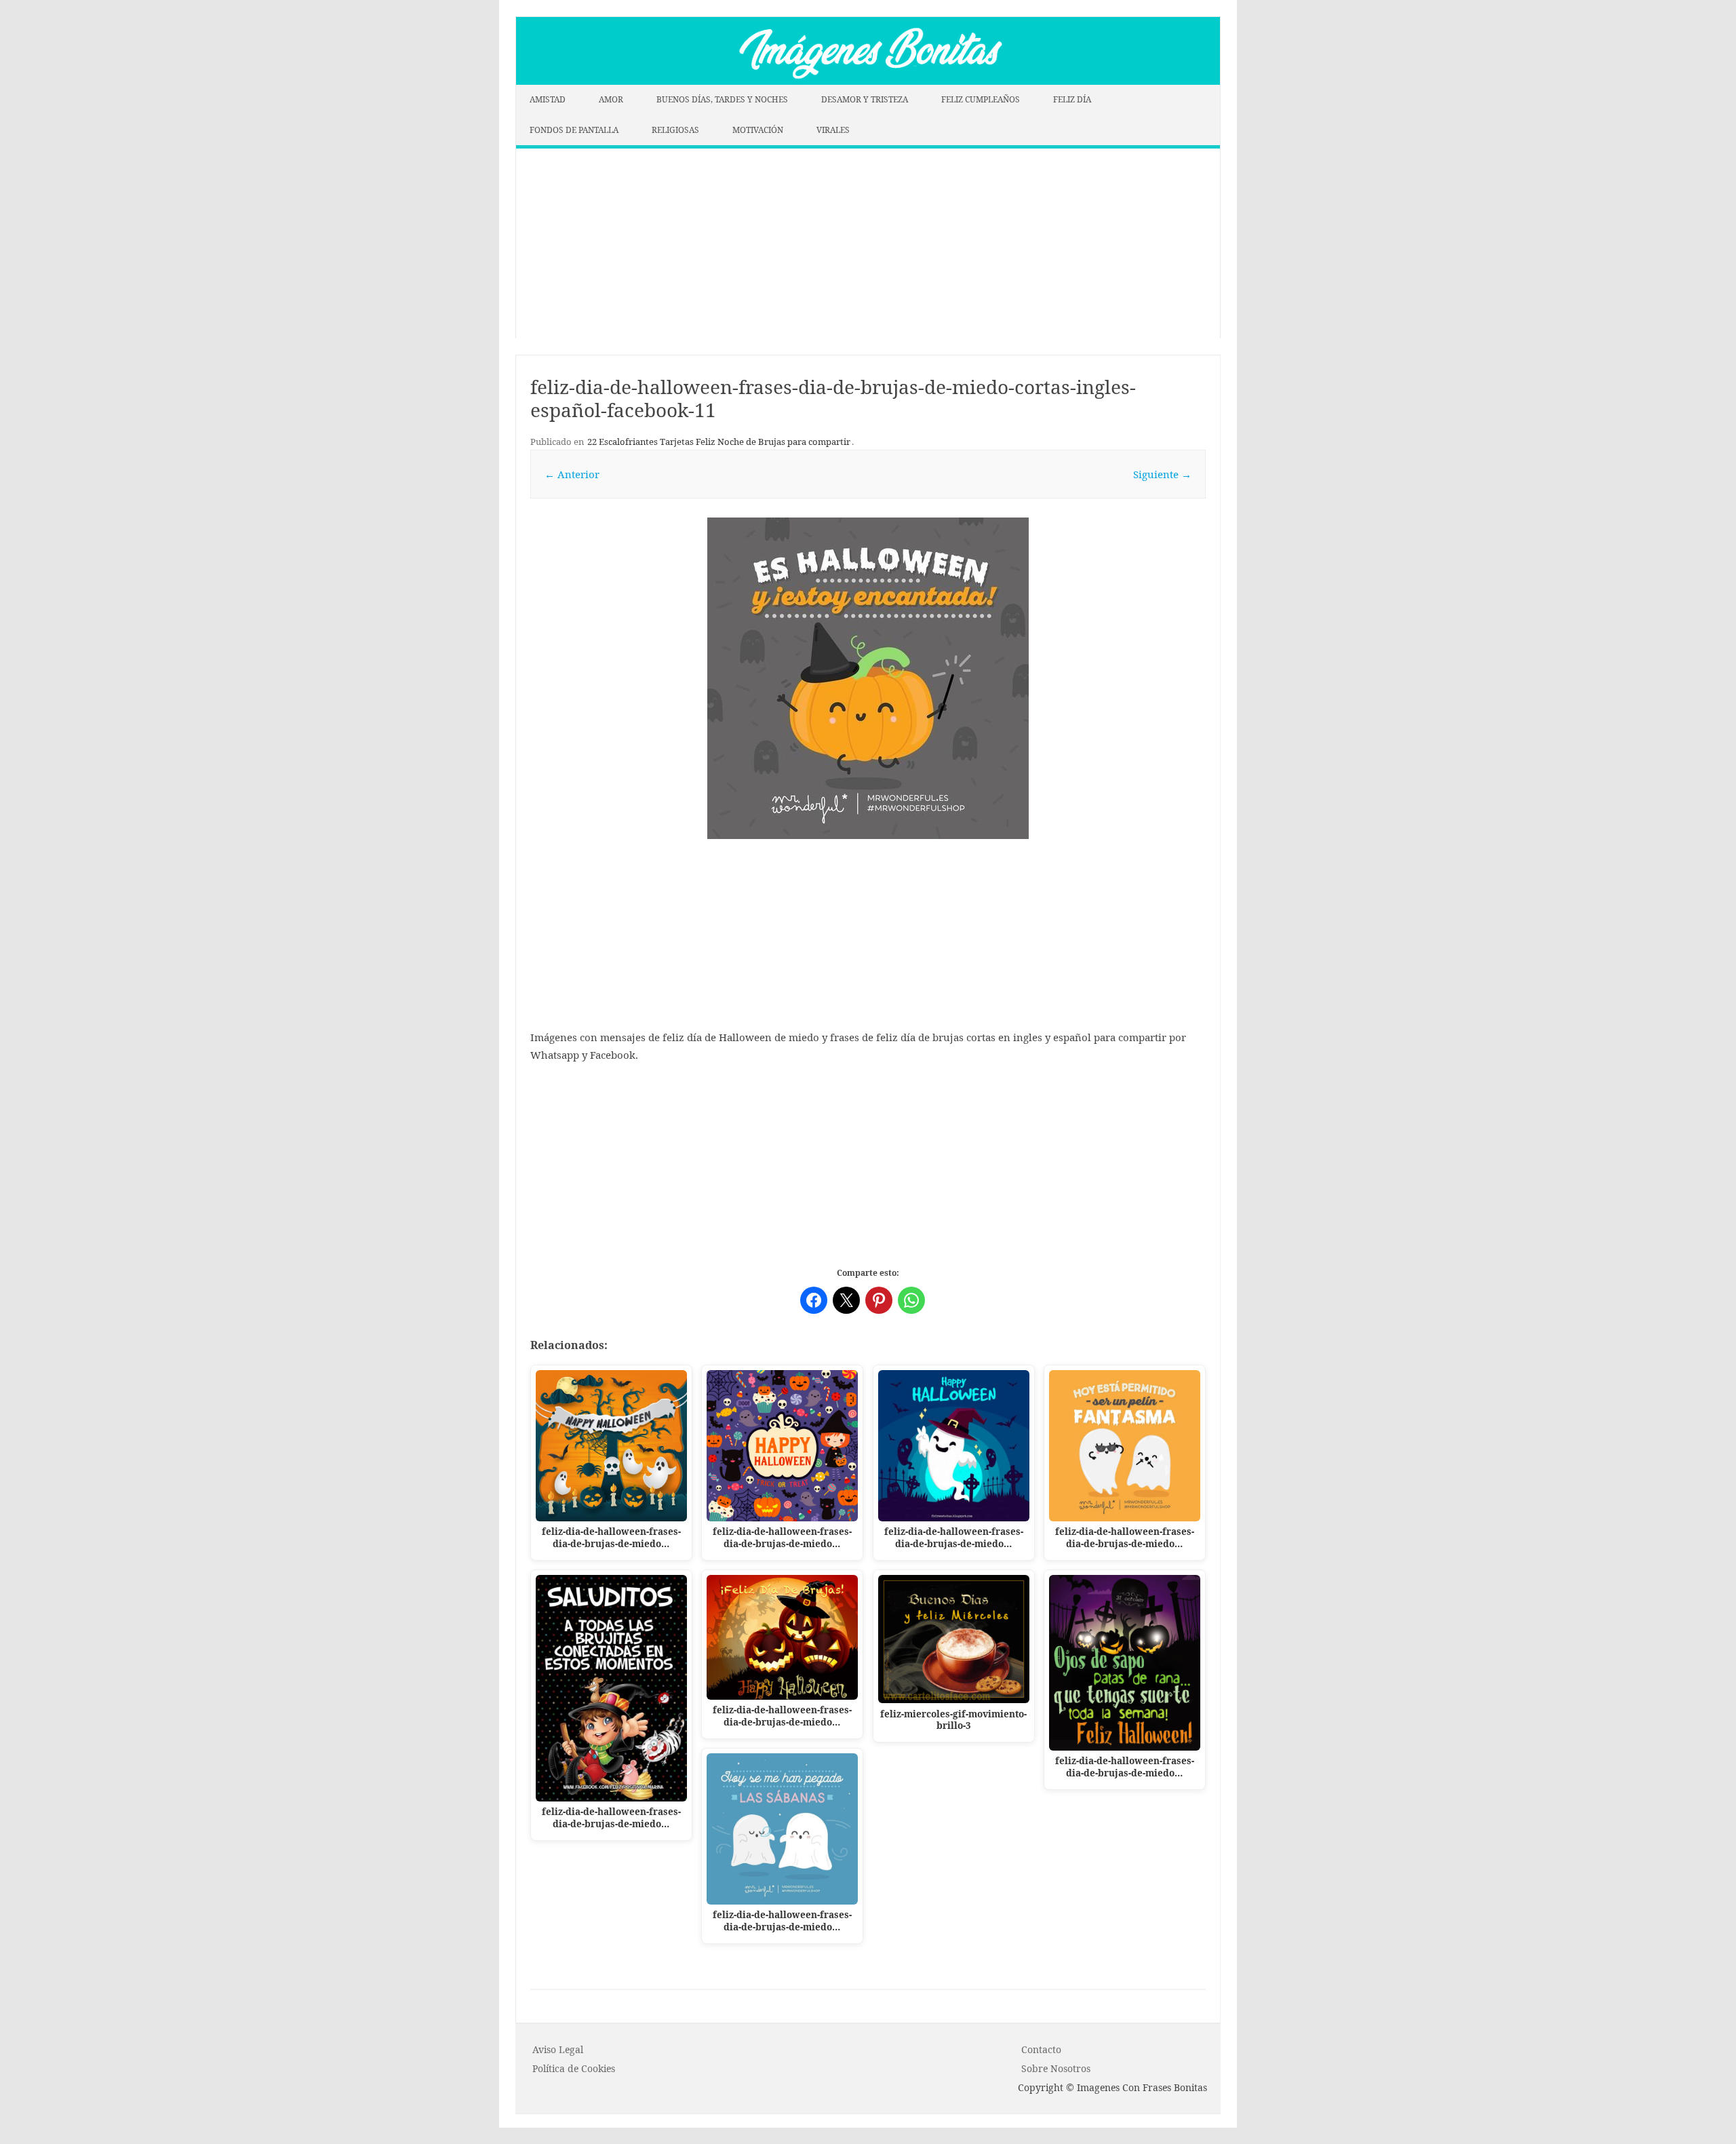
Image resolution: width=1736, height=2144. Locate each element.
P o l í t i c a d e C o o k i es (574, 2068)
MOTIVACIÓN (758, 130)
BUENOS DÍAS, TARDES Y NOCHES (722, 99)
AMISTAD (548, 99)
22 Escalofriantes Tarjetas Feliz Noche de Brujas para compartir (719, 442)
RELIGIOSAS (675, 130)
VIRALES (833, 130)
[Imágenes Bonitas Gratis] (868, 81)
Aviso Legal (558, 2049)
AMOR (611, 99)
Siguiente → (1162, 474)
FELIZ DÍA (1072, 99)
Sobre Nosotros (1056, 2068)
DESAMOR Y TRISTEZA (865, 99)
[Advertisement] (868, 243)
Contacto (1041, 2049)
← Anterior (572, 474)
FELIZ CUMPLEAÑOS (981, 99)
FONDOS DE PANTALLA (574, 130)
